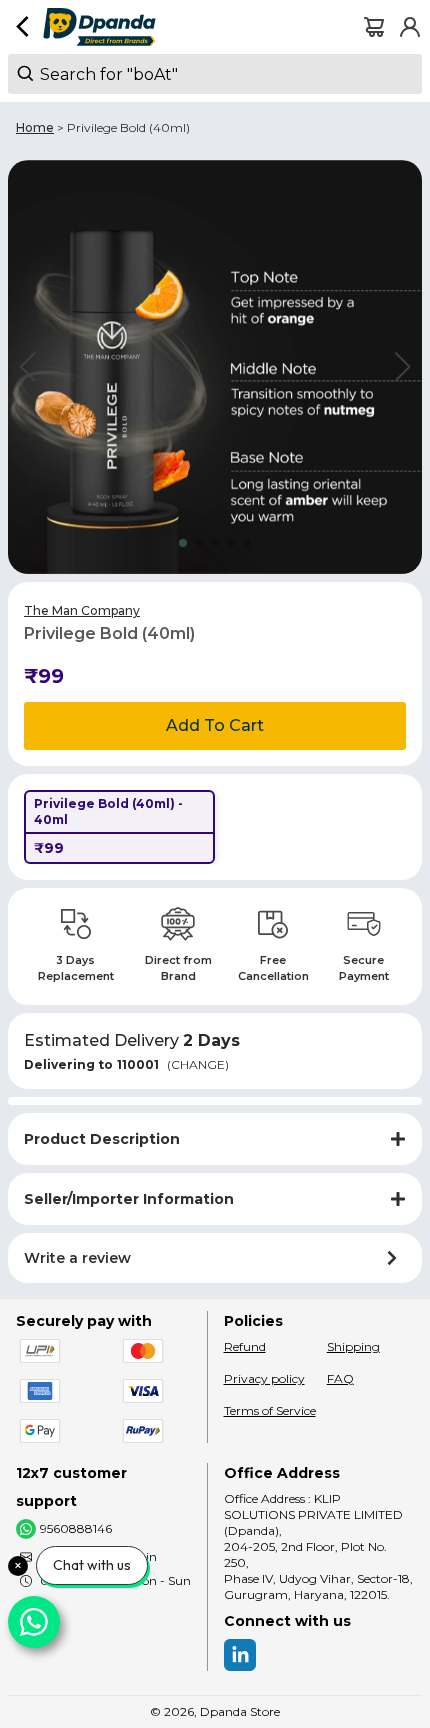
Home (35, 127)
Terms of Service (270, 1410)
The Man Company (82, 610)
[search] (215, 74)
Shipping (353, 1346)
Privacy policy (264, 1378)
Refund (245, 1346)
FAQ (340, 1378)
